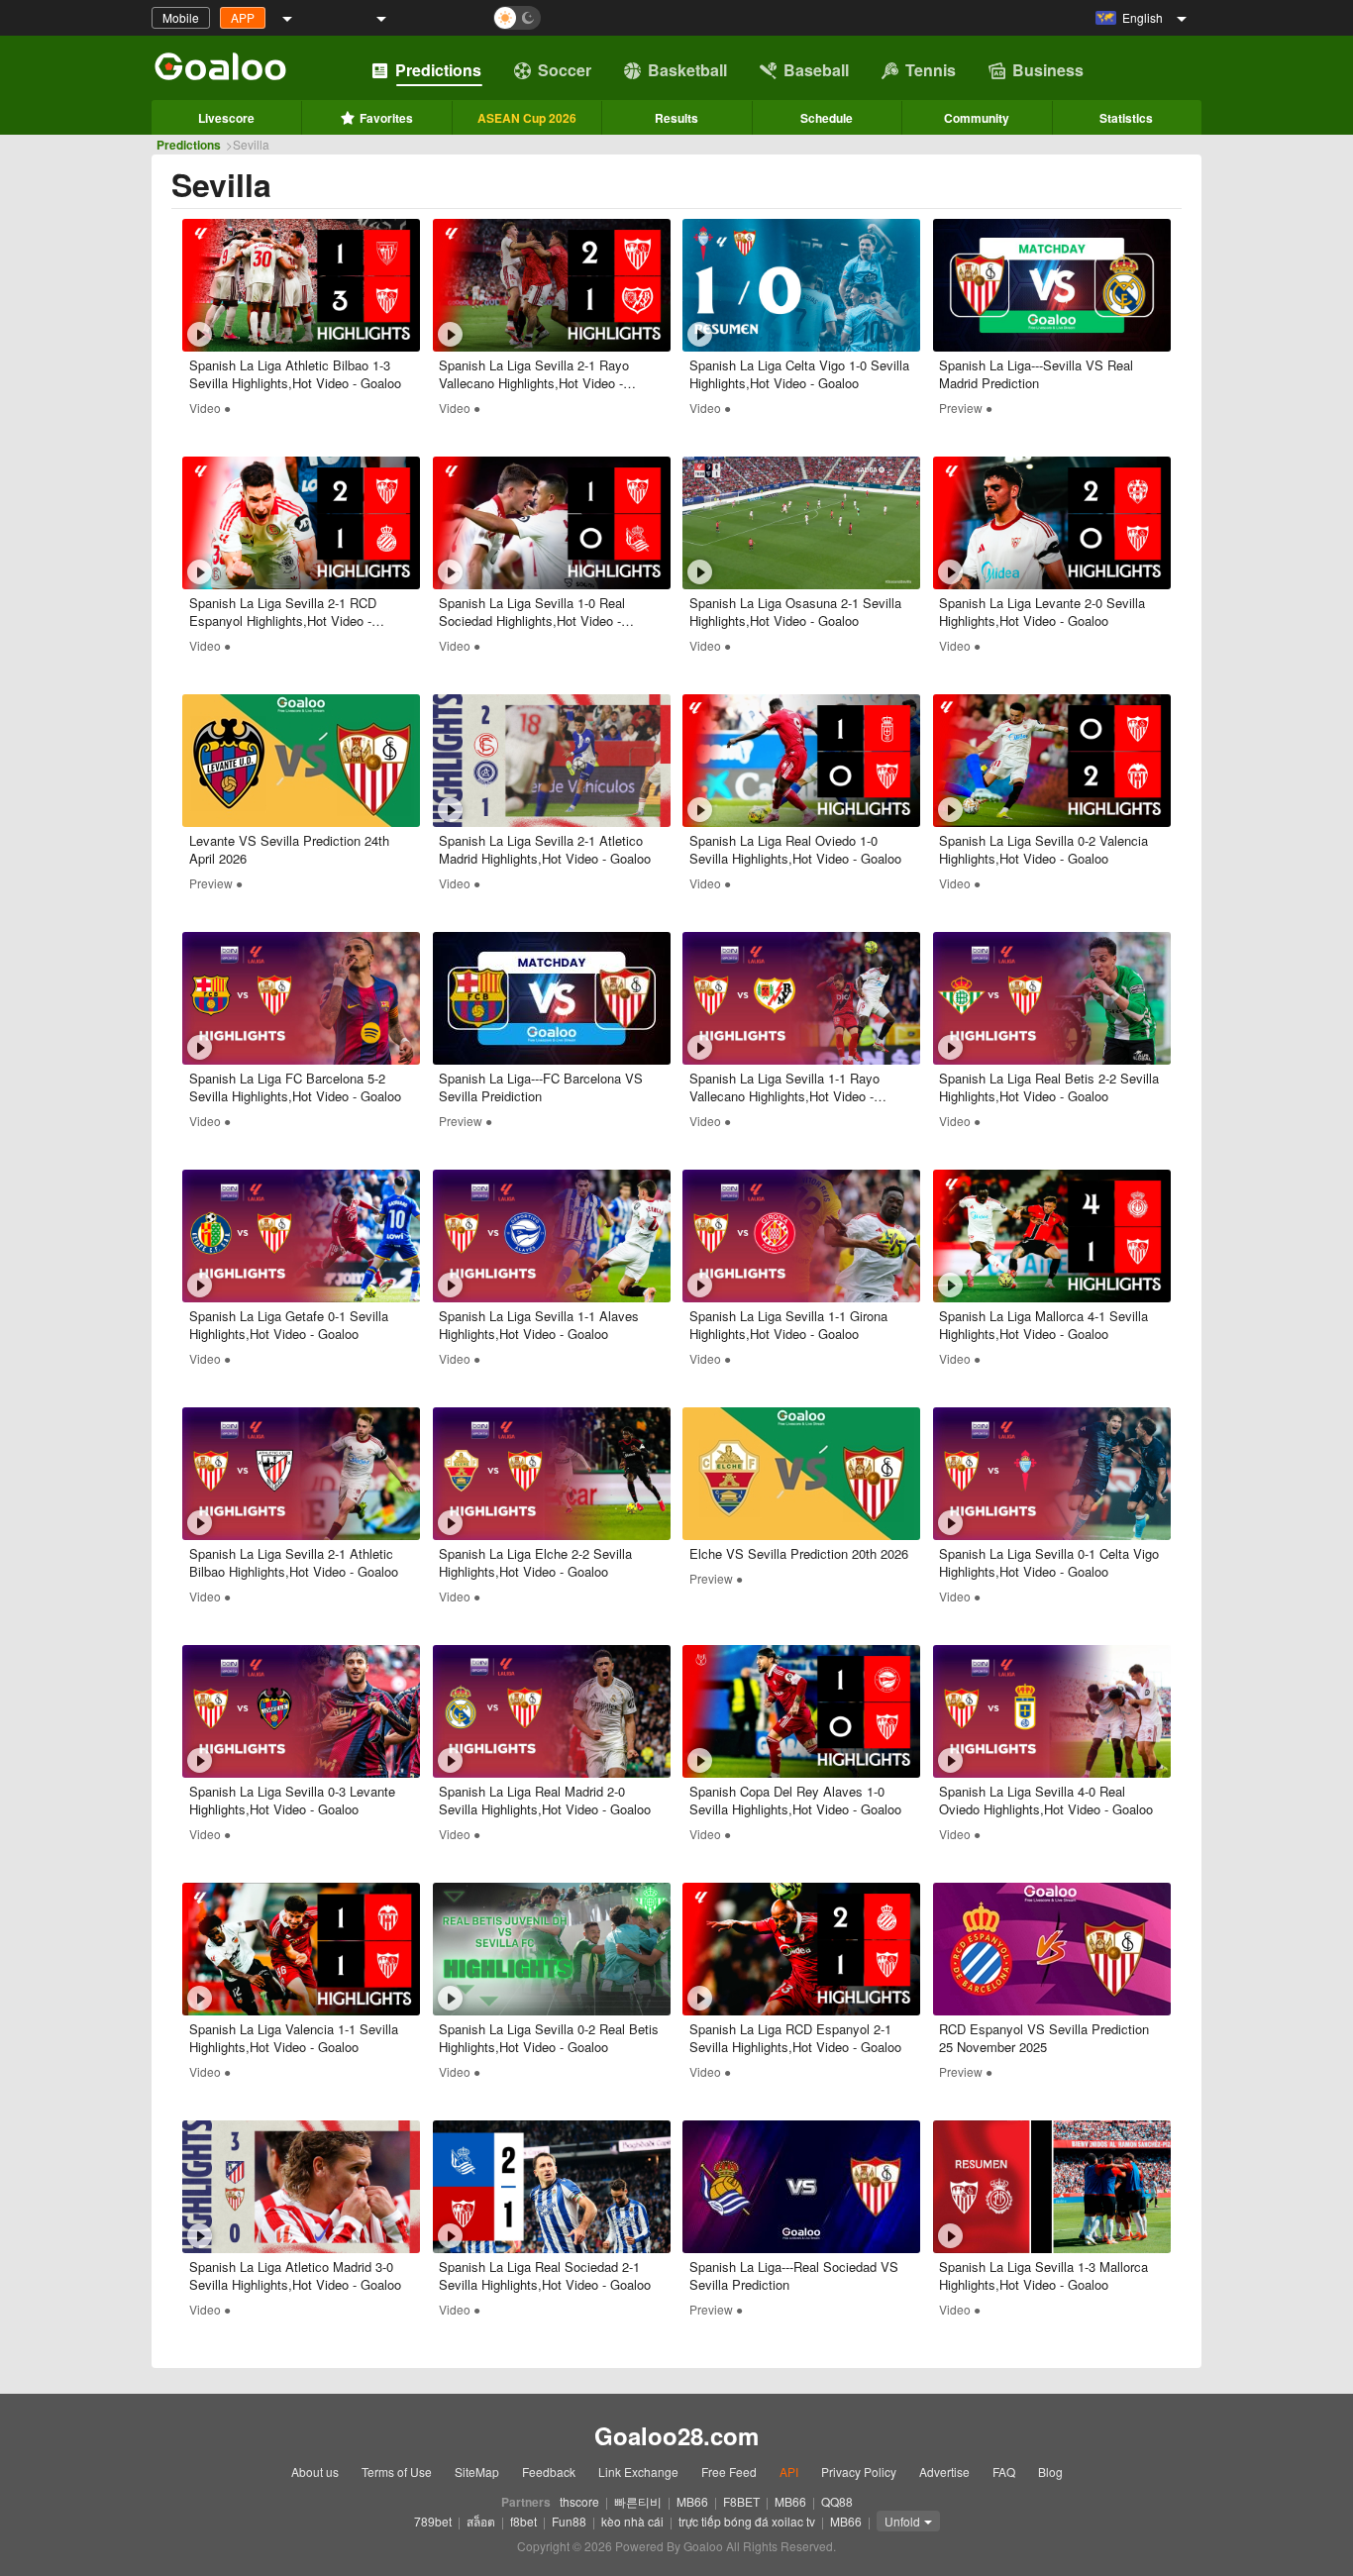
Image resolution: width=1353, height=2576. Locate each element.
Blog (1050, 2472)
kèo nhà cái (632, 2521)
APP (243, 17)
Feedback (549, 2472)
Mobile (181, 17)
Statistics (1126, 118)
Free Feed (729, 2472)
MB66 (692, 2501)
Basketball (687, 70)
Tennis (931, 70)
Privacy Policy (859, 2472)
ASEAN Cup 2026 (527, 118)
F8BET (741, 2501)
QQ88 (837, 2501)
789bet (433, 2521)
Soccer (565, 70)
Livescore (226, 118)
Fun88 (569, 2521)
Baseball (816, 70)
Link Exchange (638, 2472)
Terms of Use (397, 2472)
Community (977, 118)
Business (1048, 70)
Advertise (944, 2472)
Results (676, 118)
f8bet (523, 2521)
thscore (579, 2501)
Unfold (902, 2521)
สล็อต (481, 2521)
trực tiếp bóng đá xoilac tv (747, 2521)
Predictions (438, 70)
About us (315, 2472)
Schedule (827, 118)
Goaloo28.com (676, 2435)
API (789, 2472)
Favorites (386, 118)
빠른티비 (638, 2501)
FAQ (1004, 2472)
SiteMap (477, 2472)
